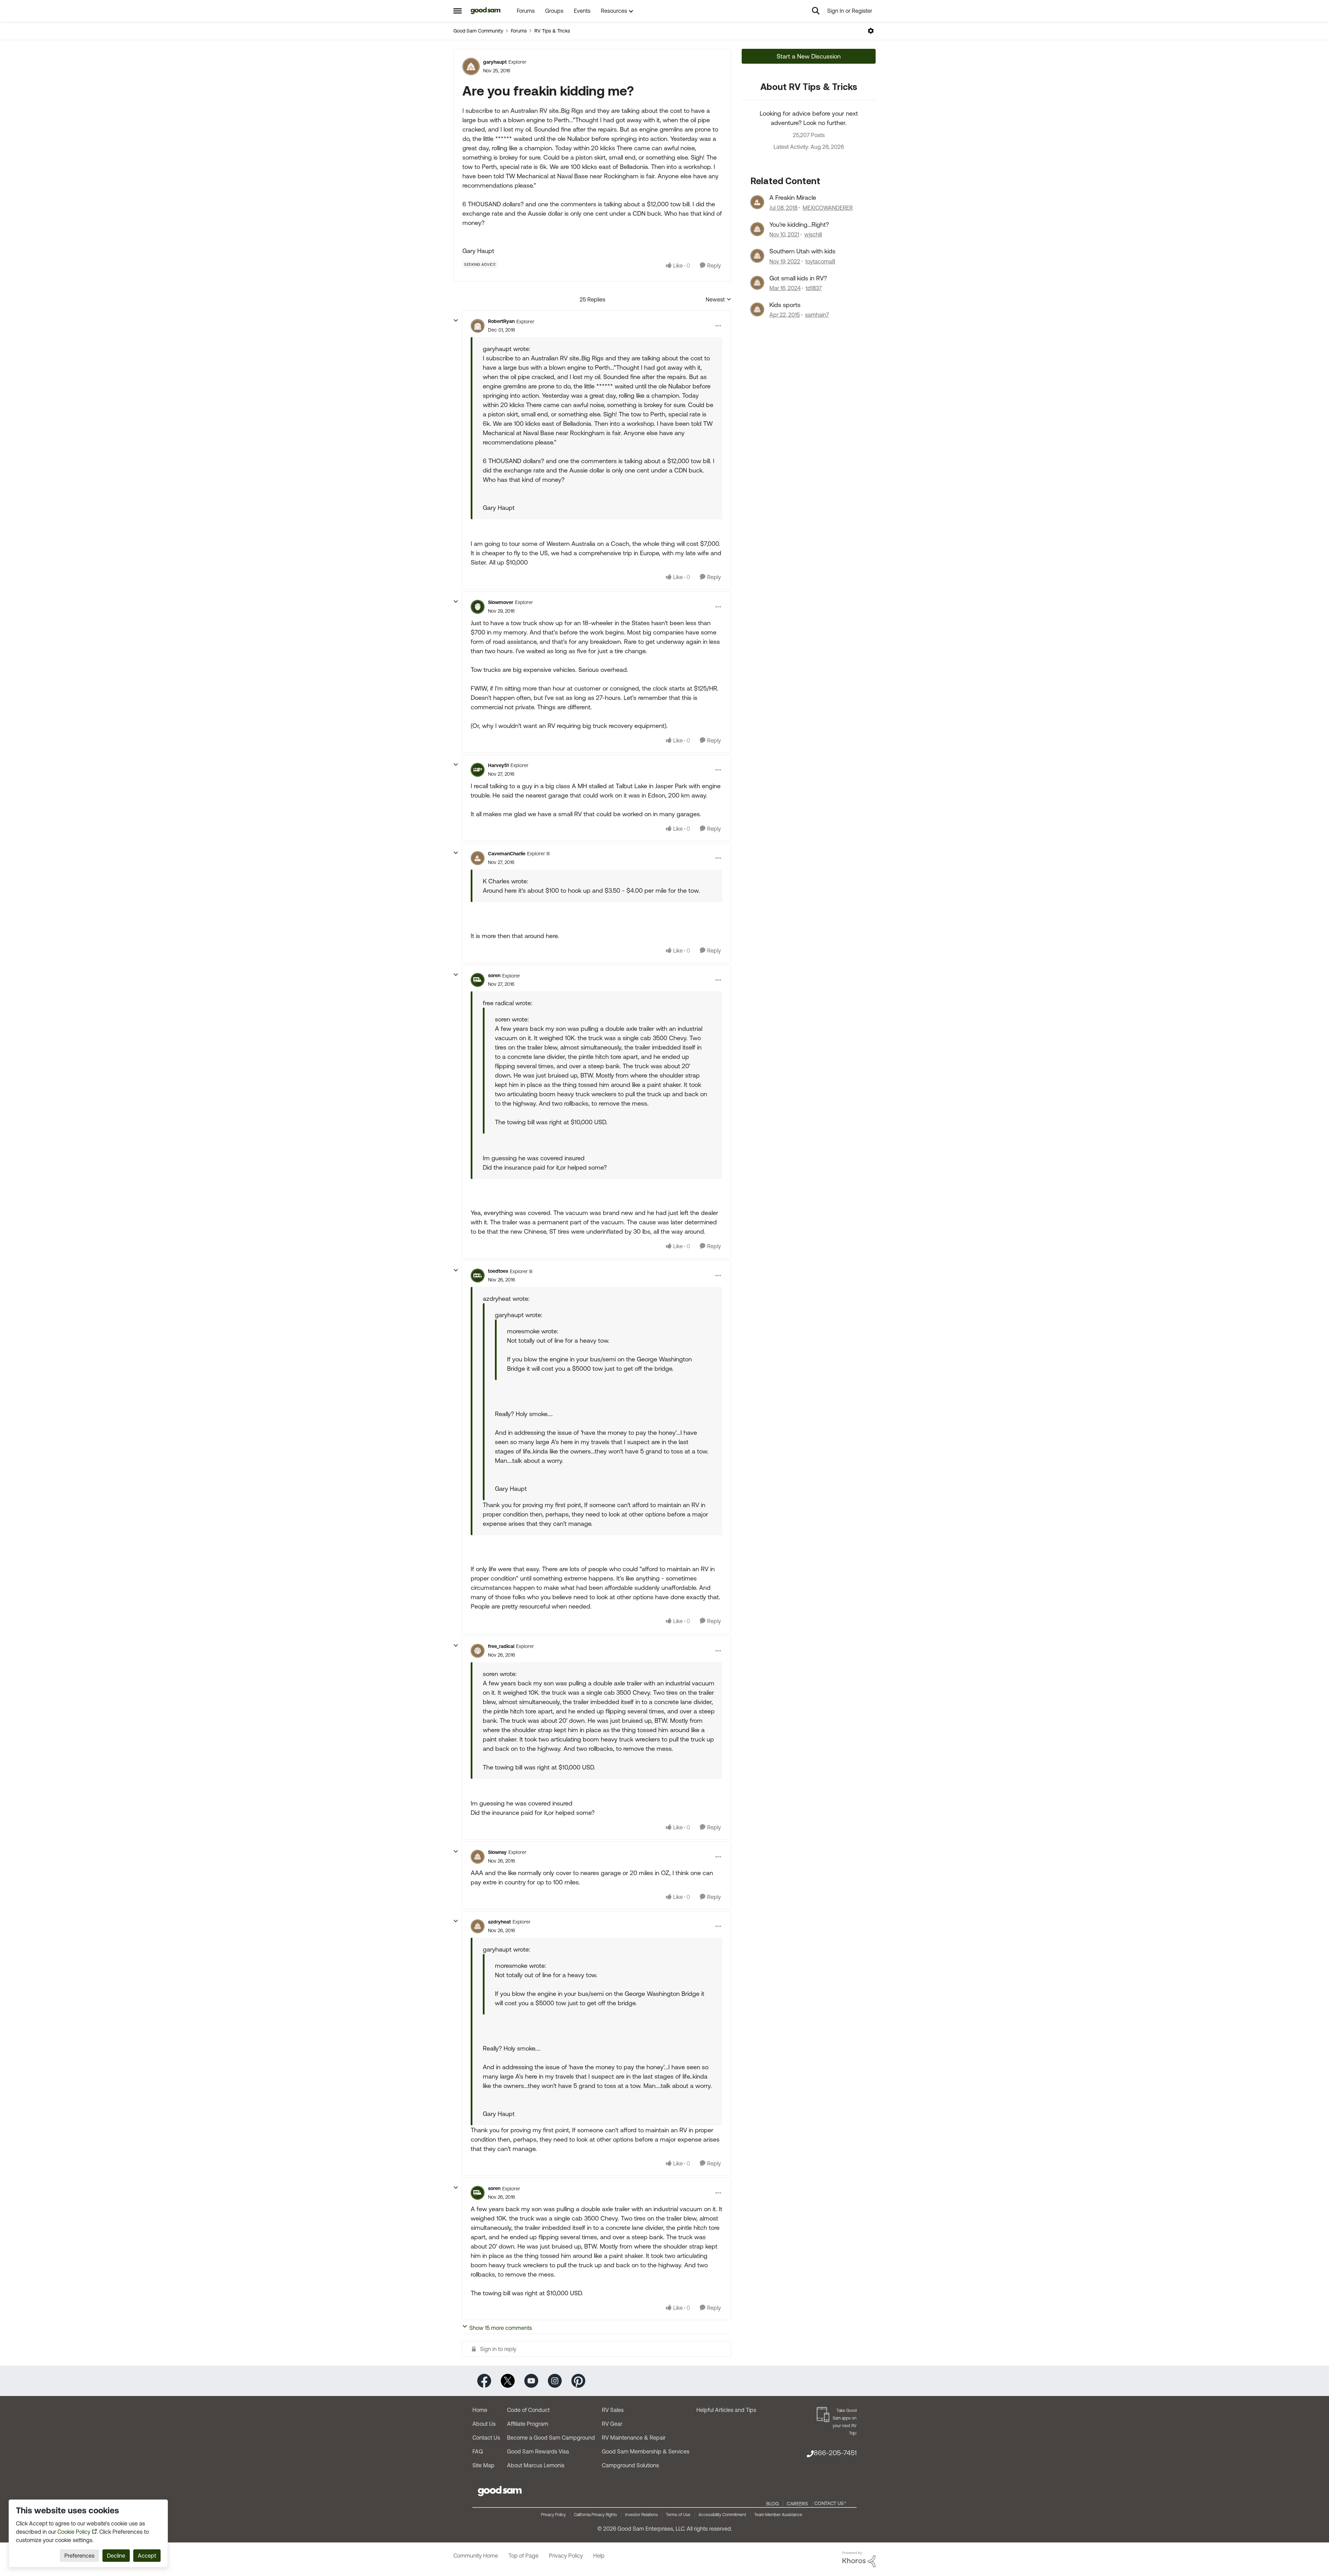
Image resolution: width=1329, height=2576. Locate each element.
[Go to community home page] (486, 11)
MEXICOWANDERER (828, 208)
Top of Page (523, 2556)
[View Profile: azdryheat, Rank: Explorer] (478, 1926)
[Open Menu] (871, 31)
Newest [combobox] (718, 300)
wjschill (813, 234)
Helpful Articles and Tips (726, 2410)
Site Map (483, 2465)
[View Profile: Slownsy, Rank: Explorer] (478, 1857)
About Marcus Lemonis (536, 2465)
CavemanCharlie (507, 854)
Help (599, 2556)
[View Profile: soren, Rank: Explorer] (478, 980)
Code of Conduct (528, 2410)
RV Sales (613, 2410)
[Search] (816, 11)
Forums (519, 31)
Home (480, 2410)
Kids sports (785, 305)
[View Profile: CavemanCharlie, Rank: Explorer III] (478, 858)
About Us (484, 2424)
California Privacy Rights (595, 2515)
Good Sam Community (478, 31)
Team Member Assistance (778, 2515)
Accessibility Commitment (722, 2515)
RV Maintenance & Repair (634, 2438)
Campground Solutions (630, 2465)
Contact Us (486, 2438)
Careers (797, 2504)
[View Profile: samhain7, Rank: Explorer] (757, 309)
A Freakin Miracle (793, 197)
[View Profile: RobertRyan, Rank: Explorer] (478, 326)
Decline (116, 2556)
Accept (147, 2556)
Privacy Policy (553, 2515)
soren (494, 975)
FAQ (478, 2451)
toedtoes (498, 1271)
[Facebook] (484, 2380)
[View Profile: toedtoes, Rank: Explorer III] (478, 1276)
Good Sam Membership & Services (646, 2451)
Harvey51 (498, 765)
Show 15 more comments (501, 2328)
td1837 (814, 288)
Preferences (79, 2556)
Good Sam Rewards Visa (538, 2451)
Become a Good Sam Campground (551, 2438)
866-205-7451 (835, 2453)
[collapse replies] (456, 321)
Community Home (476, 2556)
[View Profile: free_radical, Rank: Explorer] (478, 1651)
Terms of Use (678, 2515)
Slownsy (497, 1852)
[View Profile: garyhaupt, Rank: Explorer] (471, 66)
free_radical (501, 1646)
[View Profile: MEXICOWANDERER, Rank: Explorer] (757, 202)
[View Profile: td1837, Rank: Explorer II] (757, 283)
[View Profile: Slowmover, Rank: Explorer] (478, 607)
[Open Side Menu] (458, 11)
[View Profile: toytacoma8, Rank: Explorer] (757, 256)
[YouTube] (531, 2380)
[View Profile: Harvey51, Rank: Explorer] (478, 770)
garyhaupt (495, 62)
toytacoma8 (820, 261)
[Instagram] (555, 2380)
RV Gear (612, 2424)
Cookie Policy (74, 2532)
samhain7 (817, 315)
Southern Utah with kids (802, 251)
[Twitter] (508, 2380)
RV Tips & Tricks (552, 31)
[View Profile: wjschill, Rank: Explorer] (757, 229)
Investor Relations (641, 2515)
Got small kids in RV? (798, 278)
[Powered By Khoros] (859, 2559)
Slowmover (501, 602)
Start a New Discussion (809, 56)
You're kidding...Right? (799, 224)
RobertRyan (501, 321)
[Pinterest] (578, 2380)
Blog (772, 2504)
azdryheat (499, 1922)
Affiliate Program (528, 2424)
